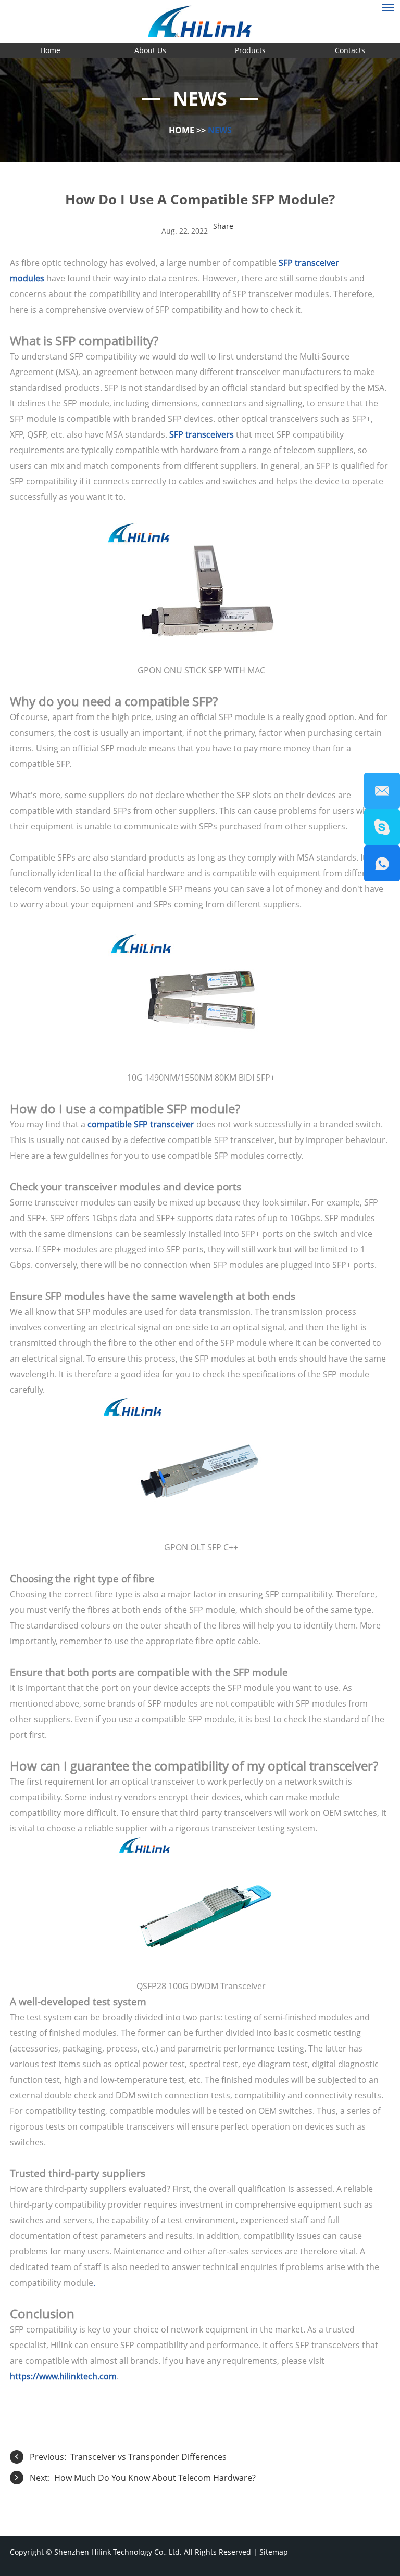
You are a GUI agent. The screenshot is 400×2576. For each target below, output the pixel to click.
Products (250, 50)
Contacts (350, 50)
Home (50, 50)
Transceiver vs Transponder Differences (148, 2457)
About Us (150, 50)
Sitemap (274, 2552)
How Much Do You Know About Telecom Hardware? (155, 2478)
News (220, 130)
